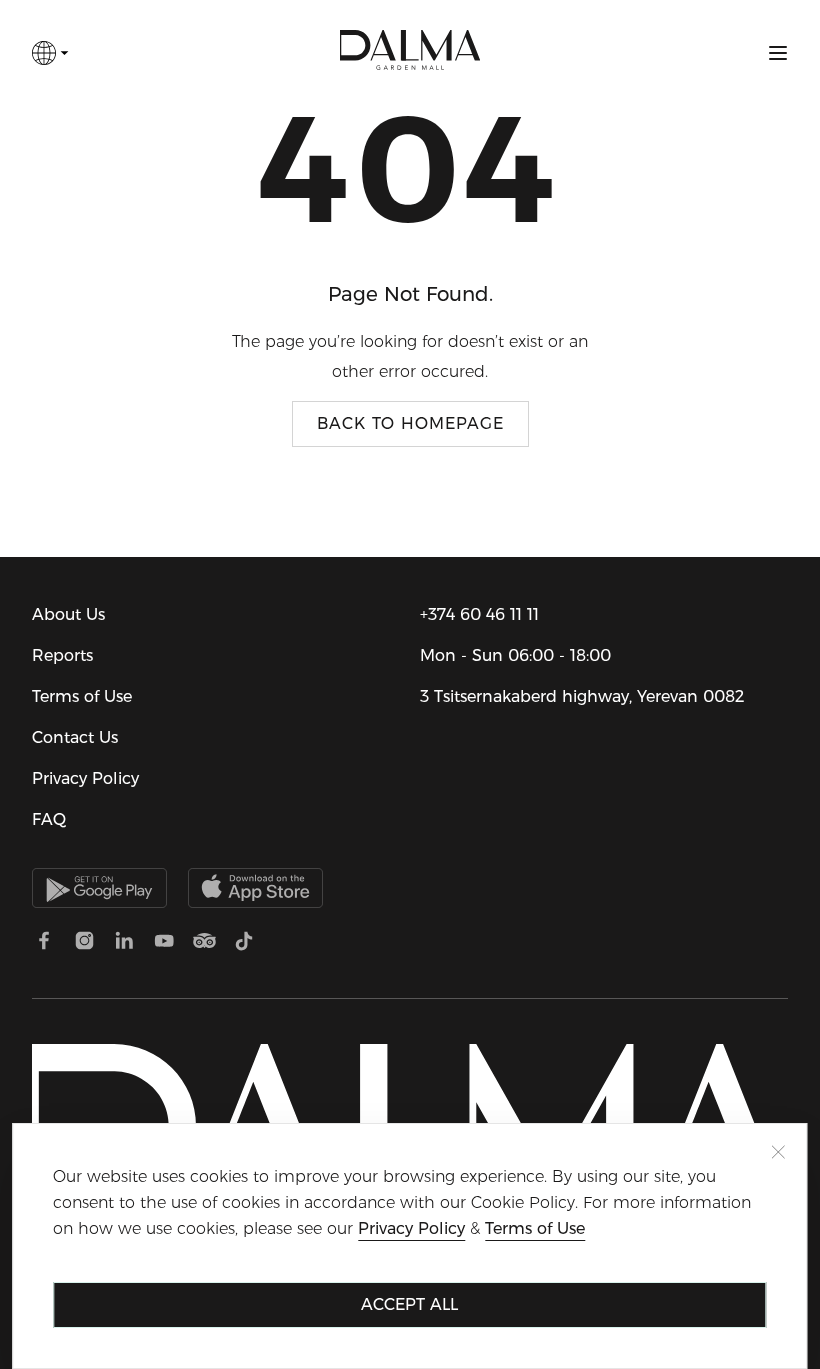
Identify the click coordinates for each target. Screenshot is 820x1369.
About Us (68, 614)
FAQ (49, 819)
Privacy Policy (85, 778)
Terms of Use (82, 696)
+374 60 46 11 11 (479, 614)
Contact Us (75, 737)
